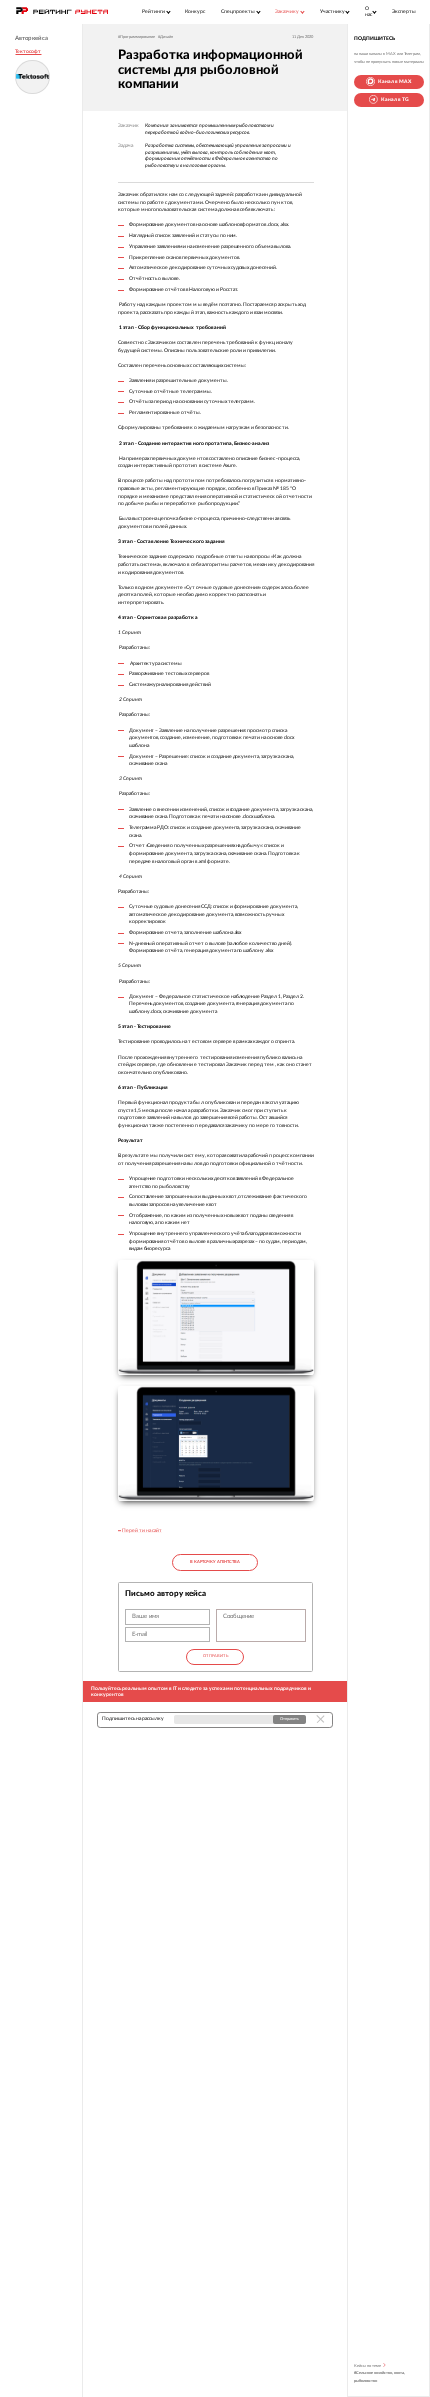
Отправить (215, 1656)
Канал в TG (395, 99)
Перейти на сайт (141, 1530)
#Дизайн (165, 37)
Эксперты (404, 11)
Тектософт (28, 51)
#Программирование (136, 37)
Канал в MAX (394, 81)
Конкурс (195, 11)
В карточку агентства (215, 1562)
